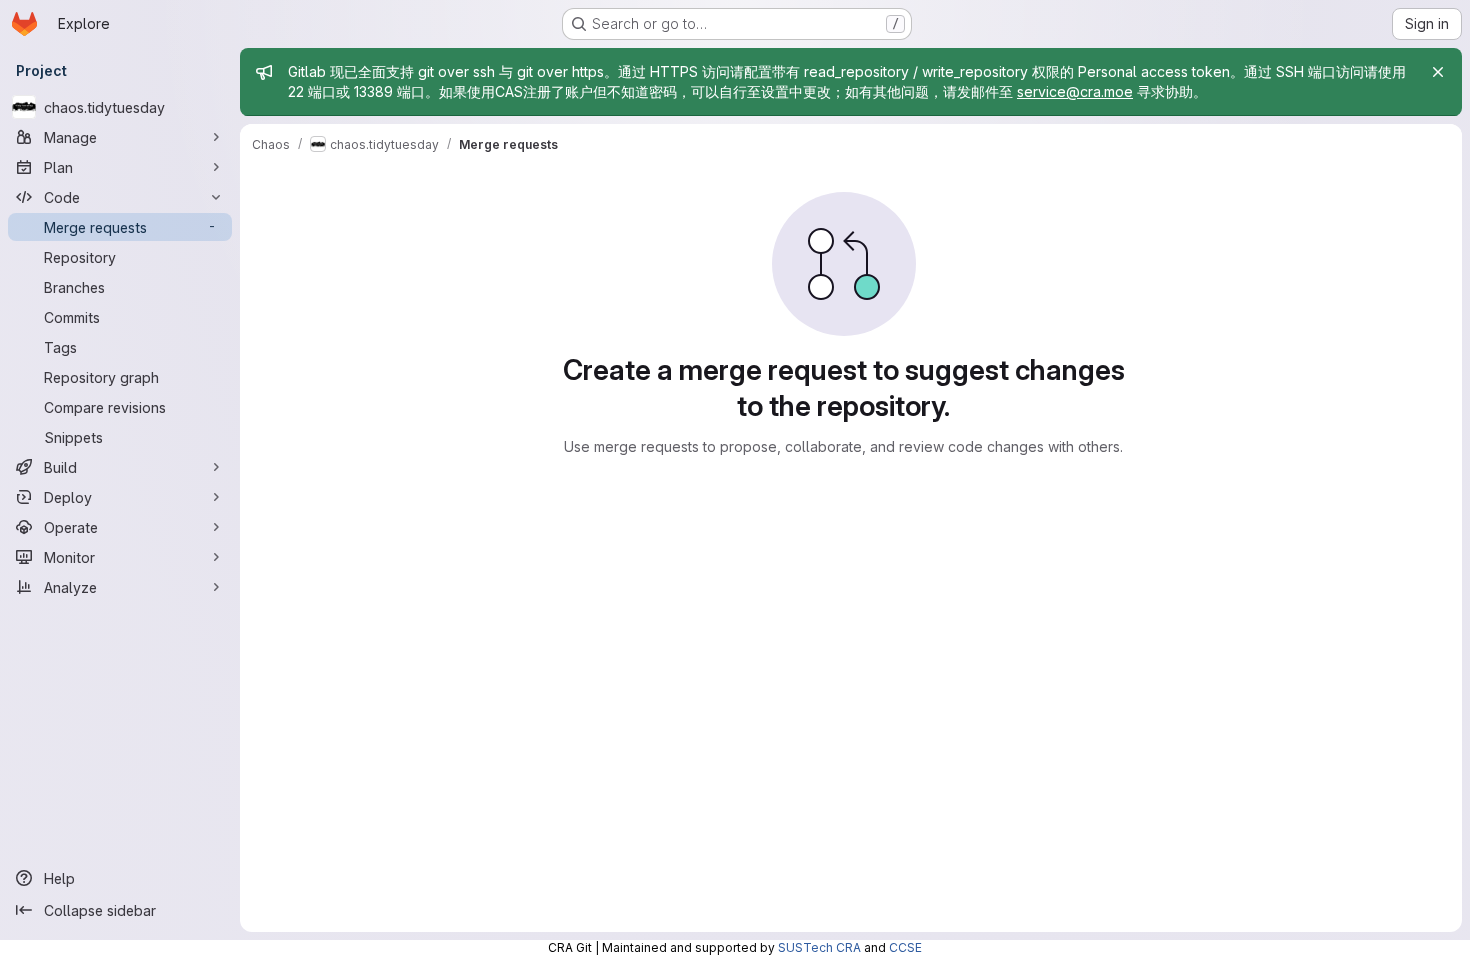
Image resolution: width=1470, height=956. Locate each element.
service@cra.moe (1075, 91)
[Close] (1438, 72)
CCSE (905, 947)
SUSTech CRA (819, 947)
